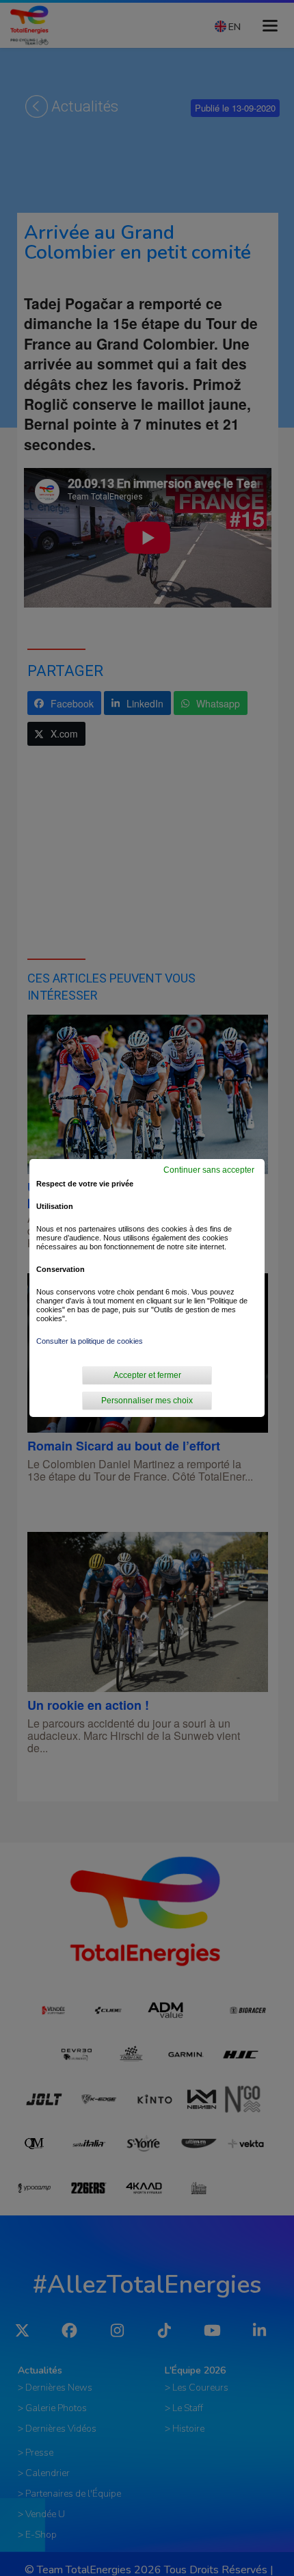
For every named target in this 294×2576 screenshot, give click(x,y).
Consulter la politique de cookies (90, 1341)
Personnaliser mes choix (147, 1401)
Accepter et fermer (147, 1375)
